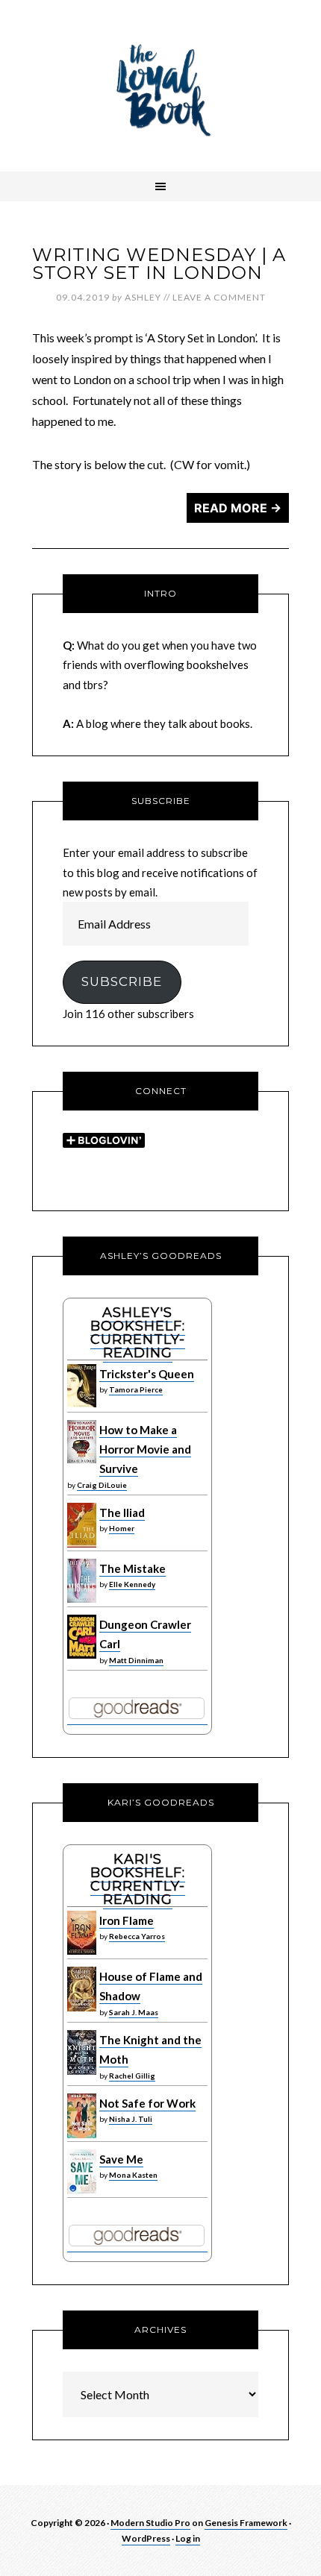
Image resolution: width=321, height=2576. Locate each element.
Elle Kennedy (132, 1584)
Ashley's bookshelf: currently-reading (138, 1333)
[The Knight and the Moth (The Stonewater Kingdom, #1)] (82, 2071)
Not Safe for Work (147, 2103)
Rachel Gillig (132, 2076)
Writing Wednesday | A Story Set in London (159, 264)
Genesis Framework (246, 2523)
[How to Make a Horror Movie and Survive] (82, 1460)
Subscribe (122, 981)
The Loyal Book (160, 86)
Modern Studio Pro (150, 2523)
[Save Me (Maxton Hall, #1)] (82, 2190)
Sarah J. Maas (134, 2012)
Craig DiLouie (102, 1485)
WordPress (146, 2538)
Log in (188, 2538)
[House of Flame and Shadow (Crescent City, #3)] (82, 2008)
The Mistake (133, 1568)
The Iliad (122, 1512)
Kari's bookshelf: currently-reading (138, 1879)
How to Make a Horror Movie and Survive (145, 1449)
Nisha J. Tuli (131, 2119)
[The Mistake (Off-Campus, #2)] (82, 1599)
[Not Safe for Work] (82, 2134)
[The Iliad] (82, 1544)
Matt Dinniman (136, 1660)
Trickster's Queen (147, 1374)
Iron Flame (127, 1920)
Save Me (121, 2159)
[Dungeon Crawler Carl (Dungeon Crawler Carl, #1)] (82, 1655)
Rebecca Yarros (137, 1936)
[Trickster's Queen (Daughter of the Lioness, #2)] (82, 1404)
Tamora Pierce (136, 1389)
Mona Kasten (133, 2175)
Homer (122, 1528)
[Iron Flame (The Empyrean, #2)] (82, 1951)
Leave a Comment (219, 297)
